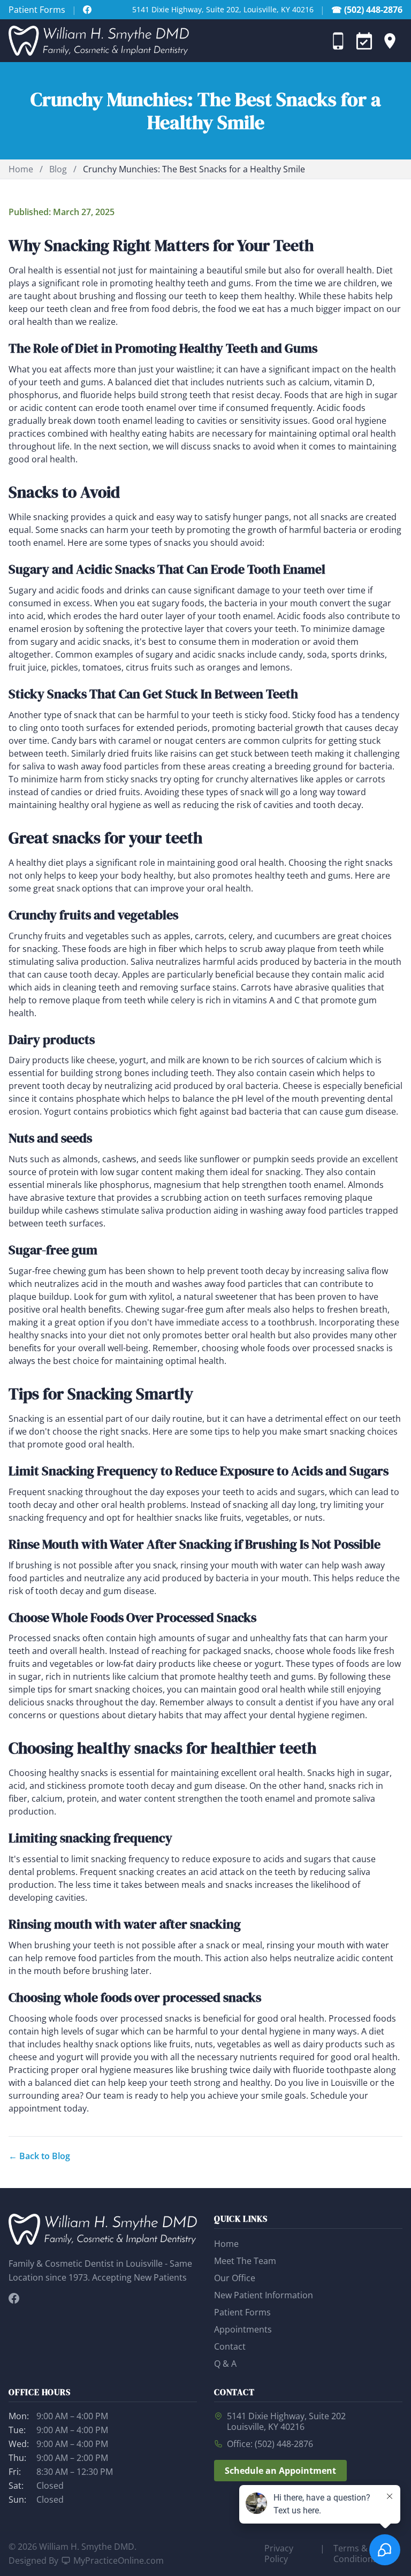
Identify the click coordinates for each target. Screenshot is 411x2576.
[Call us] (338, 41)
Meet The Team (245, 2261)
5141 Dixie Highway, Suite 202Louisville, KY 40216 (286, 2421)
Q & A (225, 2364)
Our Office (235, 2278)
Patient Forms (37, 10)
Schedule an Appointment (280, 2471)
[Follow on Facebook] (87, 10)
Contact (230, 2346)
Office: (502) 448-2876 (270, 2444)
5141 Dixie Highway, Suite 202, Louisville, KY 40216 (223, 9)
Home (21, 169)
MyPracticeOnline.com (119, 2560)
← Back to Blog (39, 2156)
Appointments (243, 2329)
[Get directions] (390, 41)
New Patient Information (264, 2295)
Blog (58, 169)
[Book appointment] (364, 41)
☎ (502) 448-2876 (367, 10)
